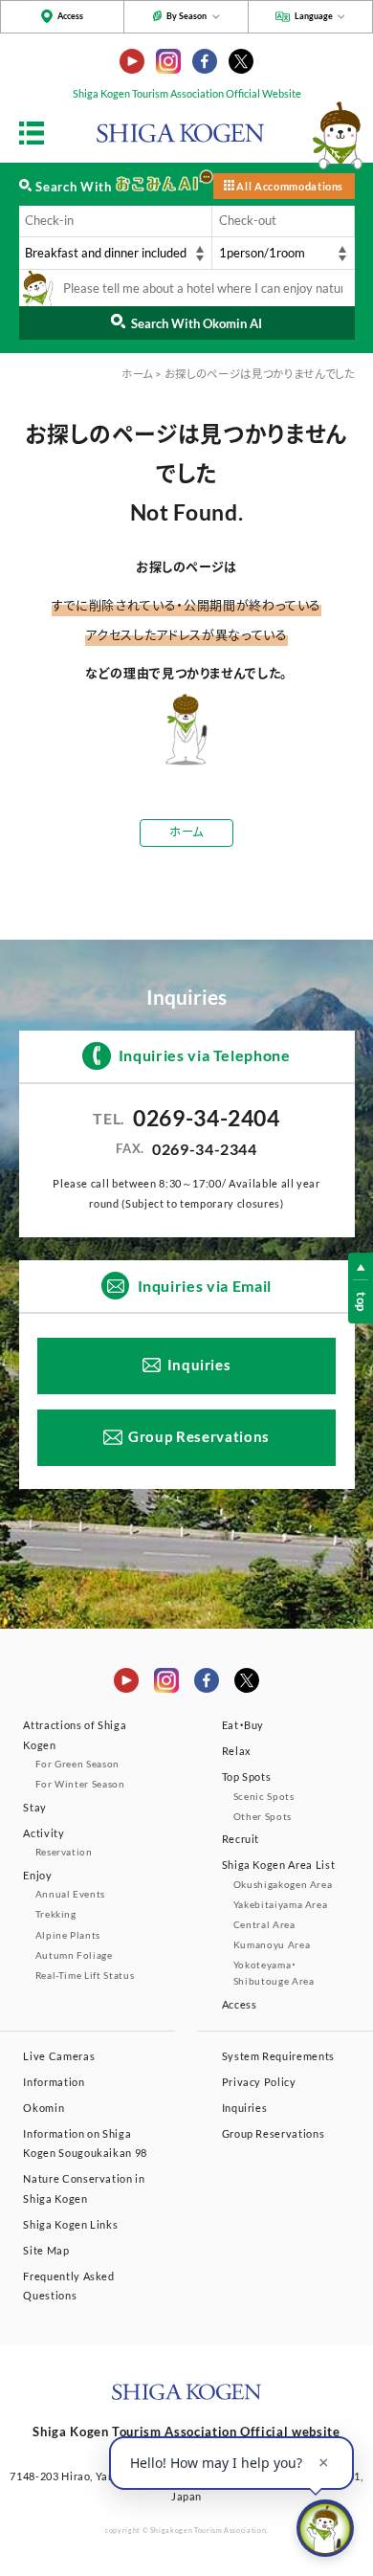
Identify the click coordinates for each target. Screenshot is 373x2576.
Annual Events (70, 1894)
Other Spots (263, 1816)
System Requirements (278, 2056)
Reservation (64, 1852)
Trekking (56, 1914)
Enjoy (37, 1875)
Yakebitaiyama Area (281, 1904)
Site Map (46, 2250)
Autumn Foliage (74, 1955)
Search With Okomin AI (197, 323)
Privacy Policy (259, 2082)
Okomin (44, 2108)
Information (54, 2082)
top (362, 1302)
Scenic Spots (264, 1796)
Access (70, 16)
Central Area (264, 1924)
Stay (35, 1807)
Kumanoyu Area (272, 1944)
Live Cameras (59, 2056)
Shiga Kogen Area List (279, 1865)
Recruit (241, 1839)
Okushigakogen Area (283, 1884)
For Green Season (77, 1764)
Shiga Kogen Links (70, 2224)
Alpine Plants (68, 1935)
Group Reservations (199, 1437)
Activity (44, 1833)
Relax (237, 1751)
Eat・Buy (243, 1725)
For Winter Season (80, 1784)
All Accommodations (290, 186)
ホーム (137, 374)
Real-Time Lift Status (85, 1975)
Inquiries (199, 1365)
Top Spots (247, 1777)
